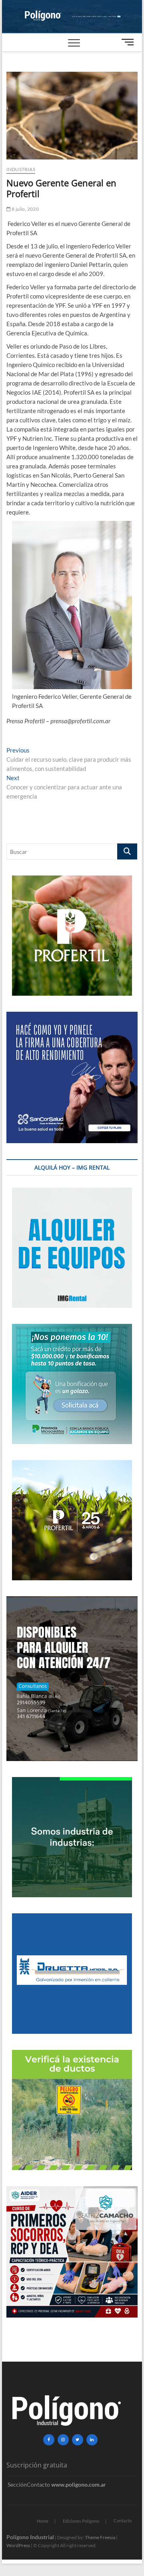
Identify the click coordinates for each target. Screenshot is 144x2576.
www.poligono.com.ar (79, 2484)
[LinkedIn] (92, 2440)
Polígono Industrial (30, 2537)
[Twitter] (78, 2440)
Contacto (123, 2521)
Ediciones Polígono (81, 2521)
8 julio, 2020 (25, 209)
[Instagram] (63, 2440)
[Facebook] (49, 2440)
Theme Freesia (100, 2537)
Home (43, 2521)
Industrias (21, 169)
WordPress (18, 2545)
